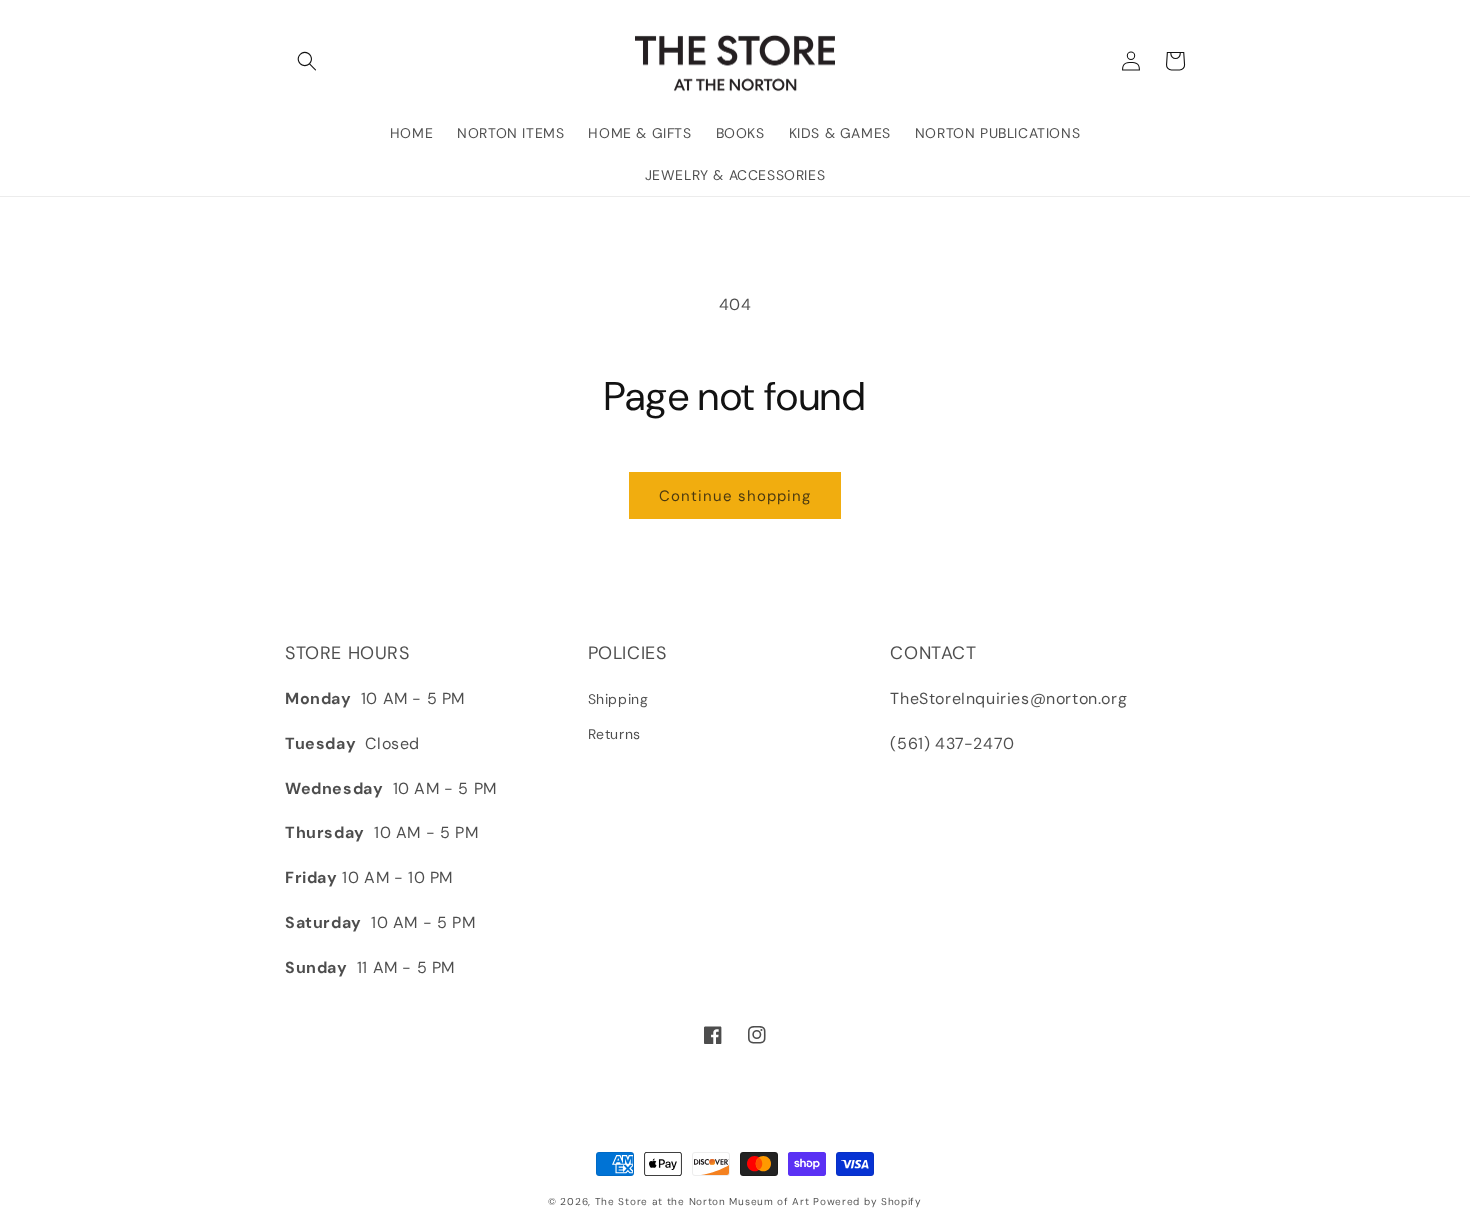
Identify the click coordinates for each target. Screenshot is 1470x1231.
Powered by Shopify (867, 1201)
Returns (614, 734)
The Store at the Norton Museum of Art (702, 1201)
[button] (307, 61)
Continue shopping (735, 496)
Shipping (618, 699)
